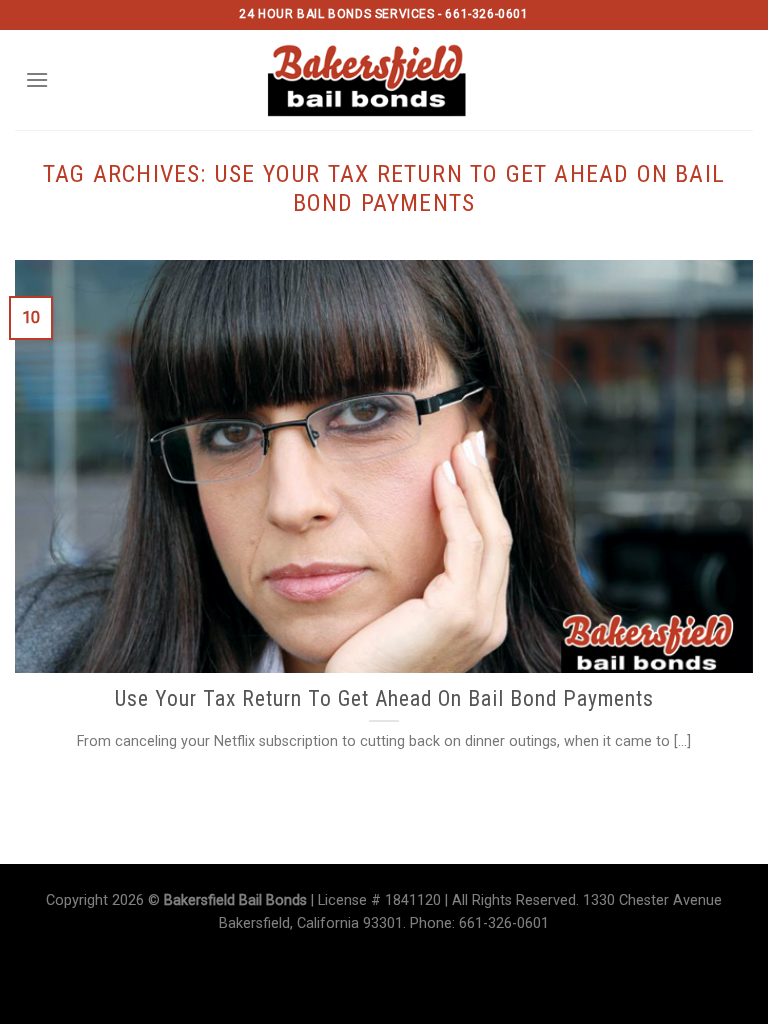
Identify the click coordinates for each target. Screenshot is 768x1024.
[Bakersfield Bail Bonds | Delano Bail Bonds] (384, 80)
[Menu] (37, 79)
